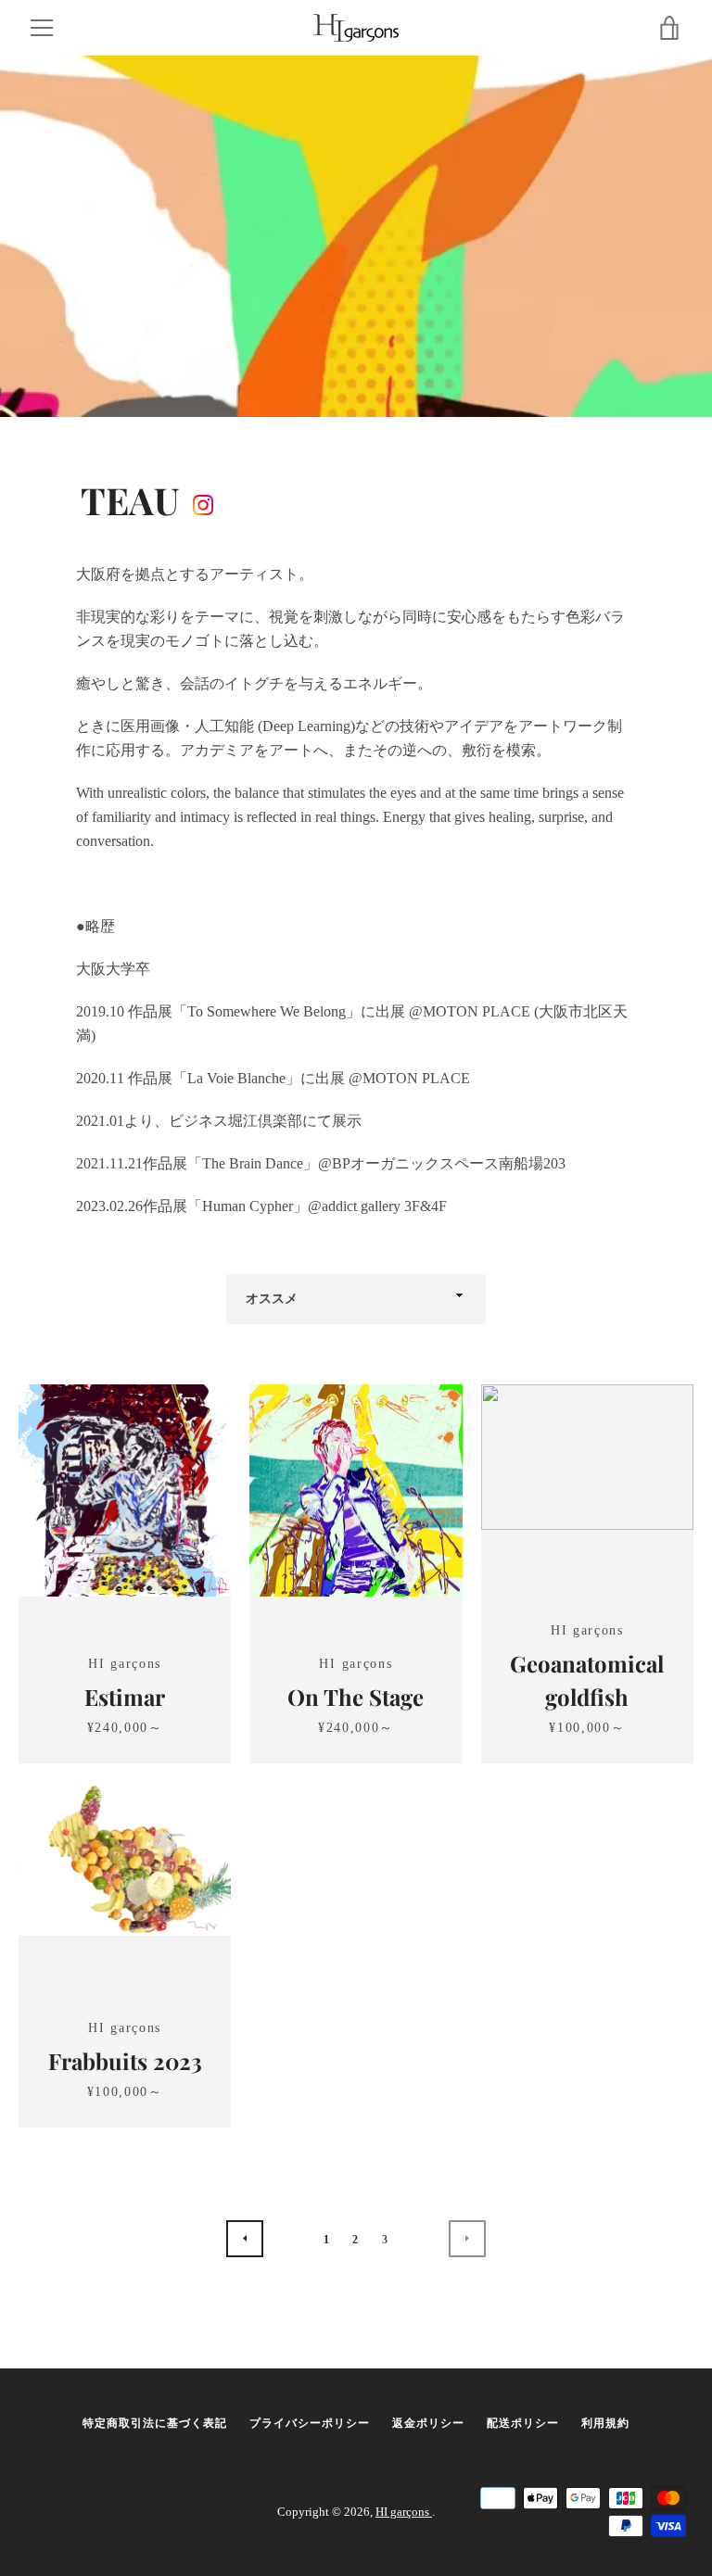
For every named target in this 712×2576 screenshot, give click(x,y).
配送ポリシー (523, 2423)
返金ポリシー (428, 2423)
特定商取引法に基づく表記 (155, 2423)
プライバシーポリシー (310, 2423)
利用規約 (605, 2423)
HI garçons (404, 2512)
